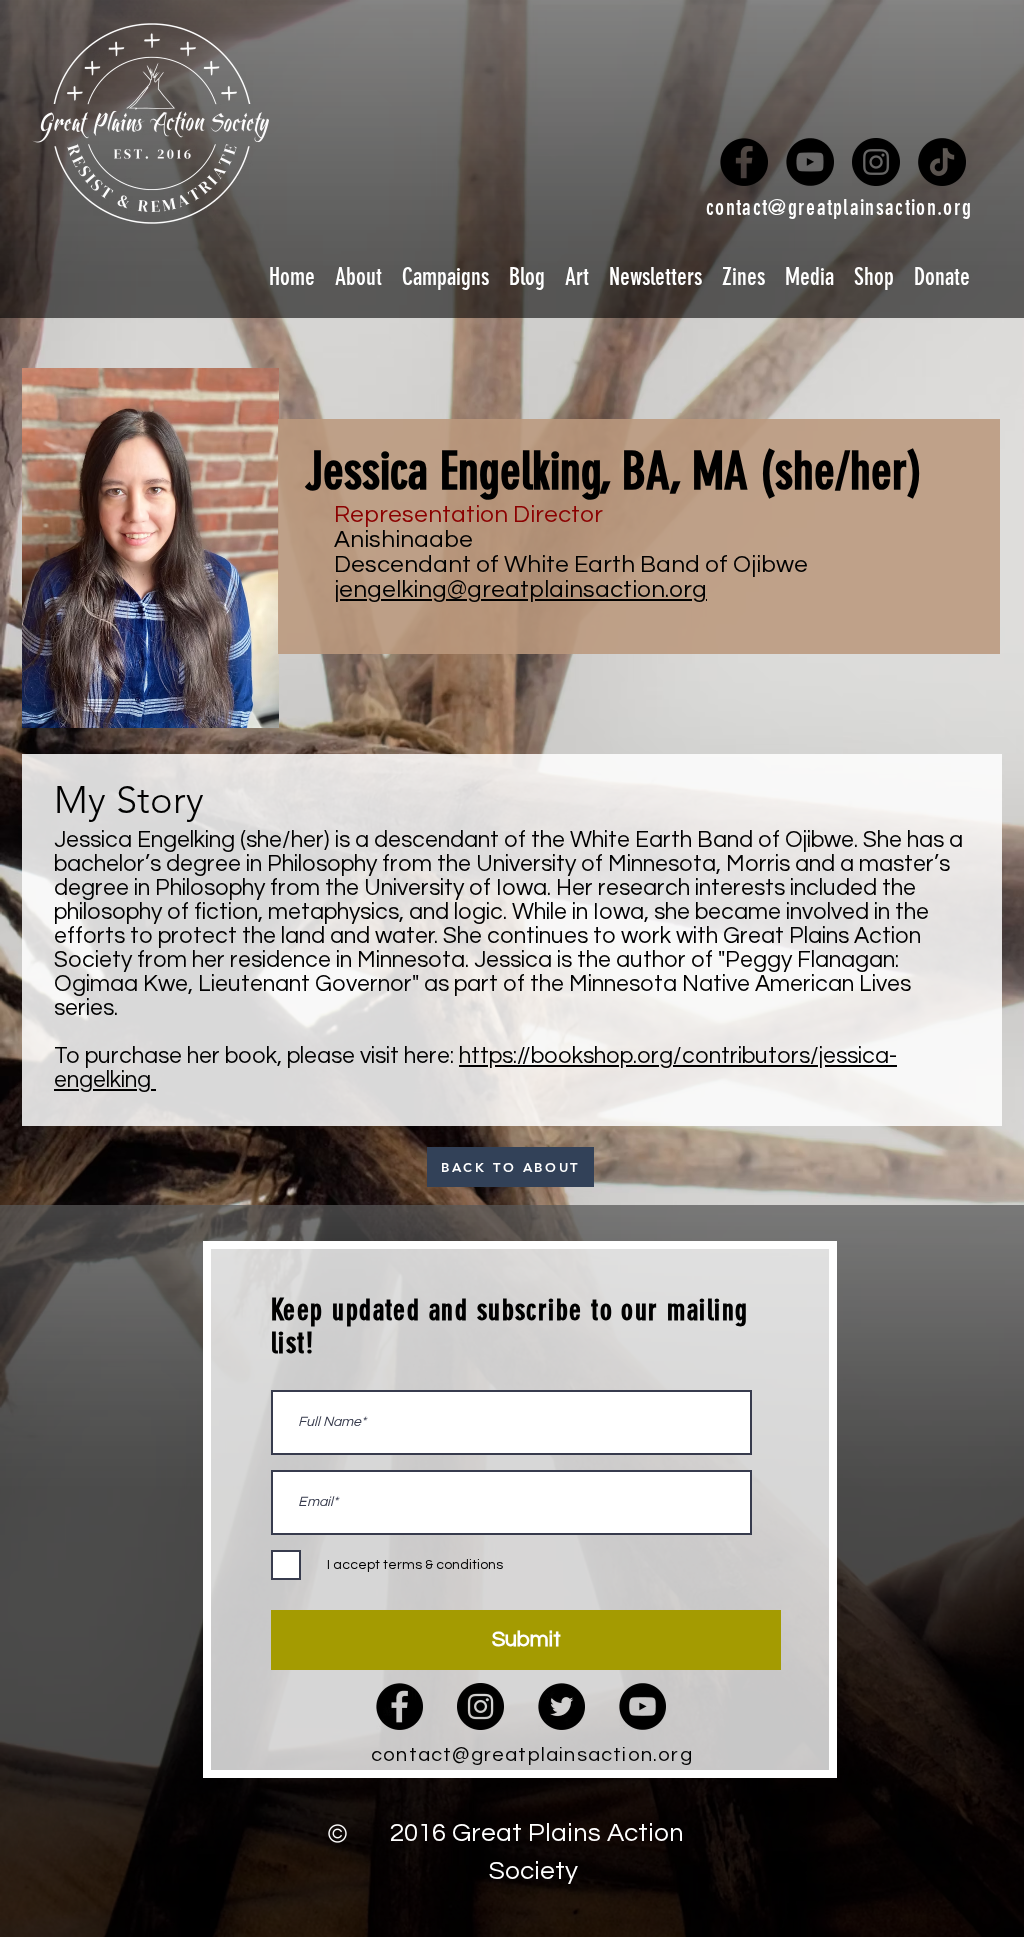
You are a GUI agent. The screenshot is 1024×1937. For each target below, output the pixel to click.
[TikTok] (942, 162)
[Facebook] (744, 162)
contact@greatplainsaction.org (839, 207)
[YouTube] (810, 162)
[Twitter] (561, 1706)
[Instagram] (876, 162)
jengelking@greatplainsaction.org (520, 589)
